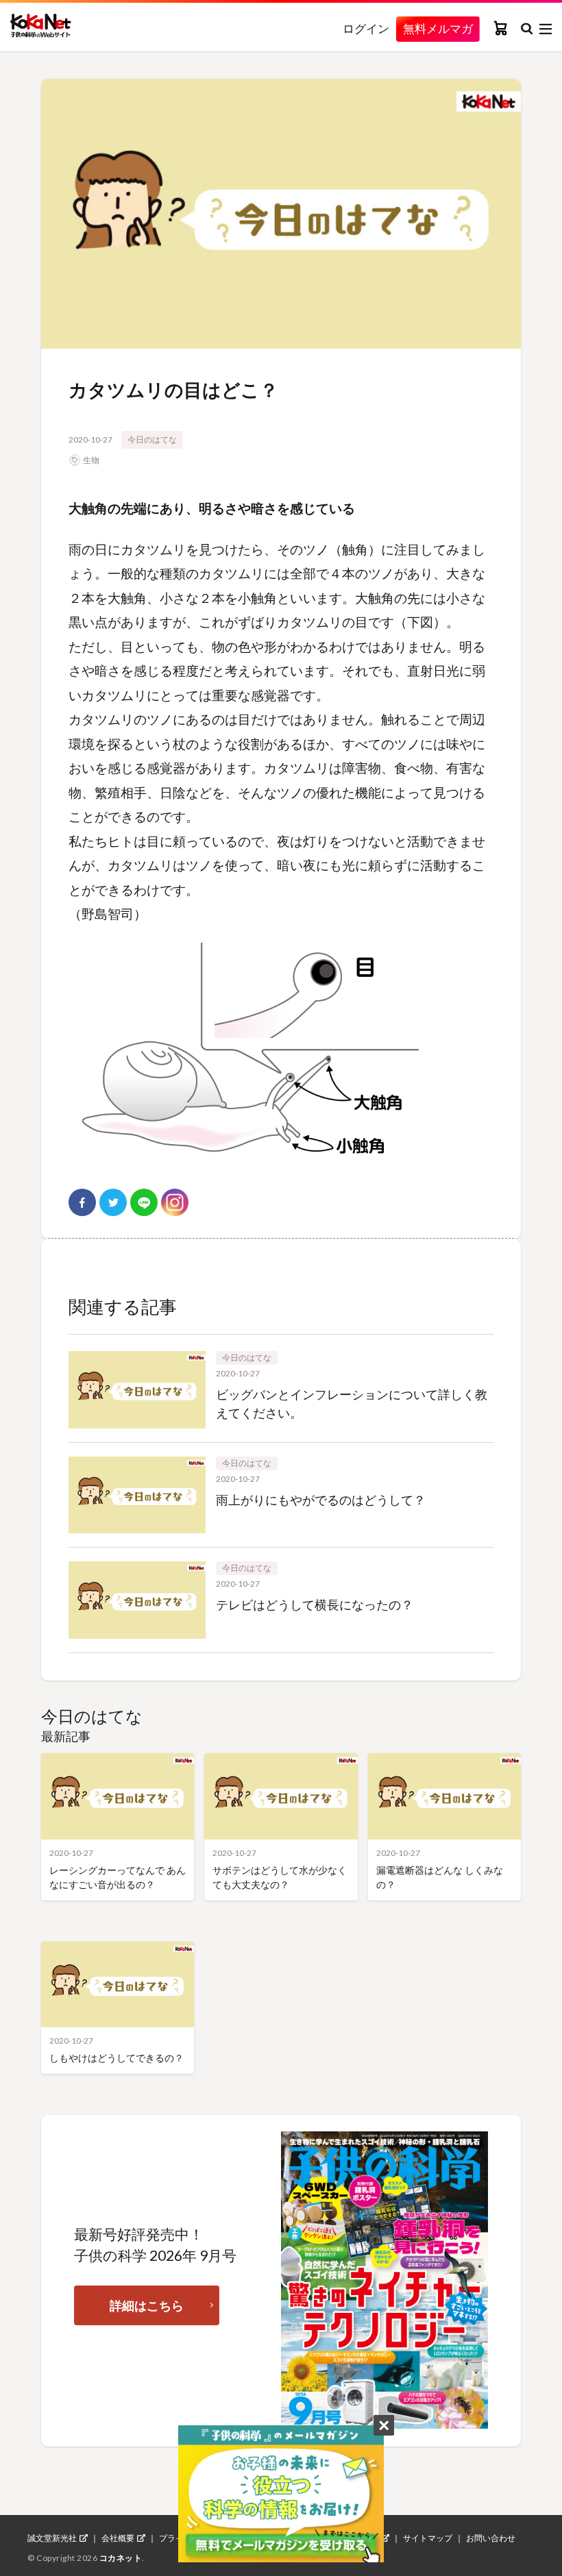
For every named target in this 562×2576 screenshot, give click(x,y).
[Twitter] (113, 1202)
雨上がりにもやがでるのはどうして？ (321, 1500)
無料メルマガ (438, 28)
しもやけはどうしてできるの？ (117, 2058)
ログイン (366, 29)
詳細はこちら (147, 2305)
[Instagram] (175, 1202)
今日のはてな (152, 439)
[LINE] (144, 1202)
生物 (91, 460)
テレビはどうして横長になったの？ (315, 1605)
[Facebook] (82, 1202)
